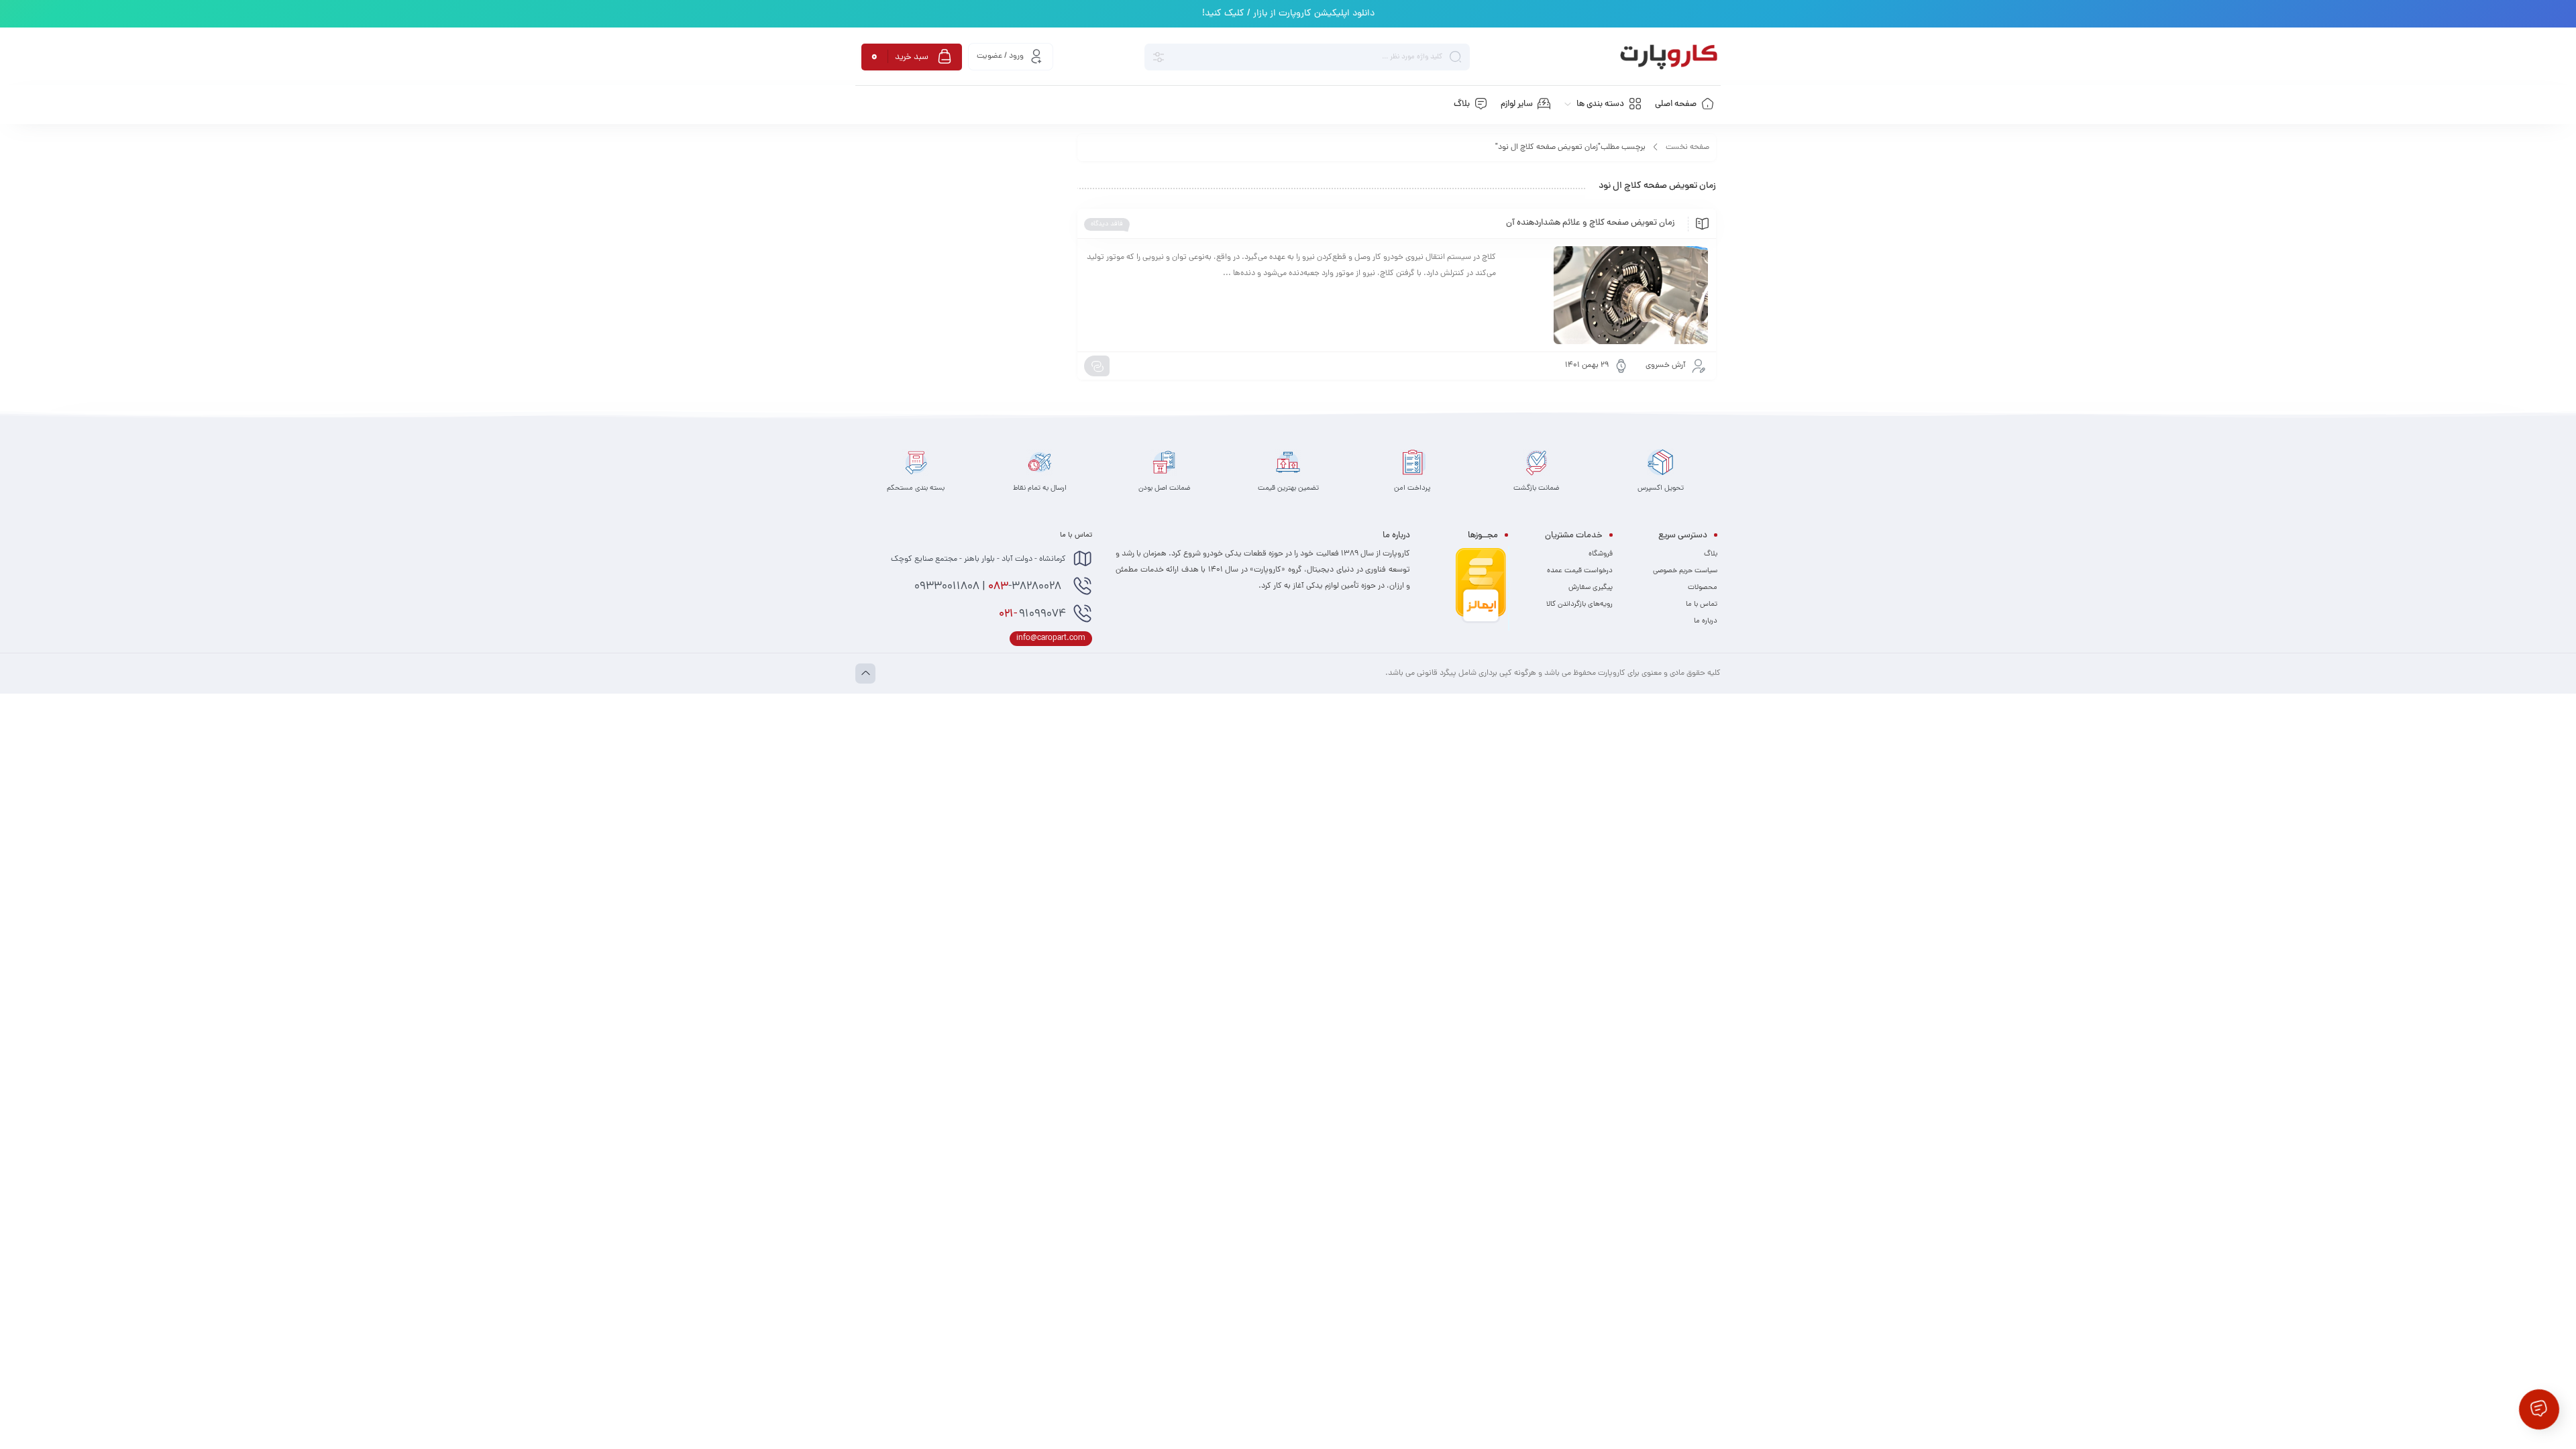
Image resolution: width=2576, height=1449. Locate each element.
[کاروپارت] (1669, 57)
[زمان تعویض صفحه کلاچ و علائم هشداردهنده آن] (1608, 295)
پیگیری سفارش (1591, 588)
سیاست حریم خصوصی (1685, 571)
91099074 (1032, 614)
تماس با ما (1702, 604)
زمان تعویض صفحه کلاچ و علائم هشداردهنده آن (1590, 223)
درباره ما (1706, 621)
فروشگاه (1601, 554)
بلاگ (1711, 554)
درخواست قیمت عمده (1580, 571)
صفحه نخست (1687, 148)
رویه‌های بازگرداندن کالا (1579, 604)
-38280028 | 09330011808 (989, 587)
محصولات (1703, 588)
